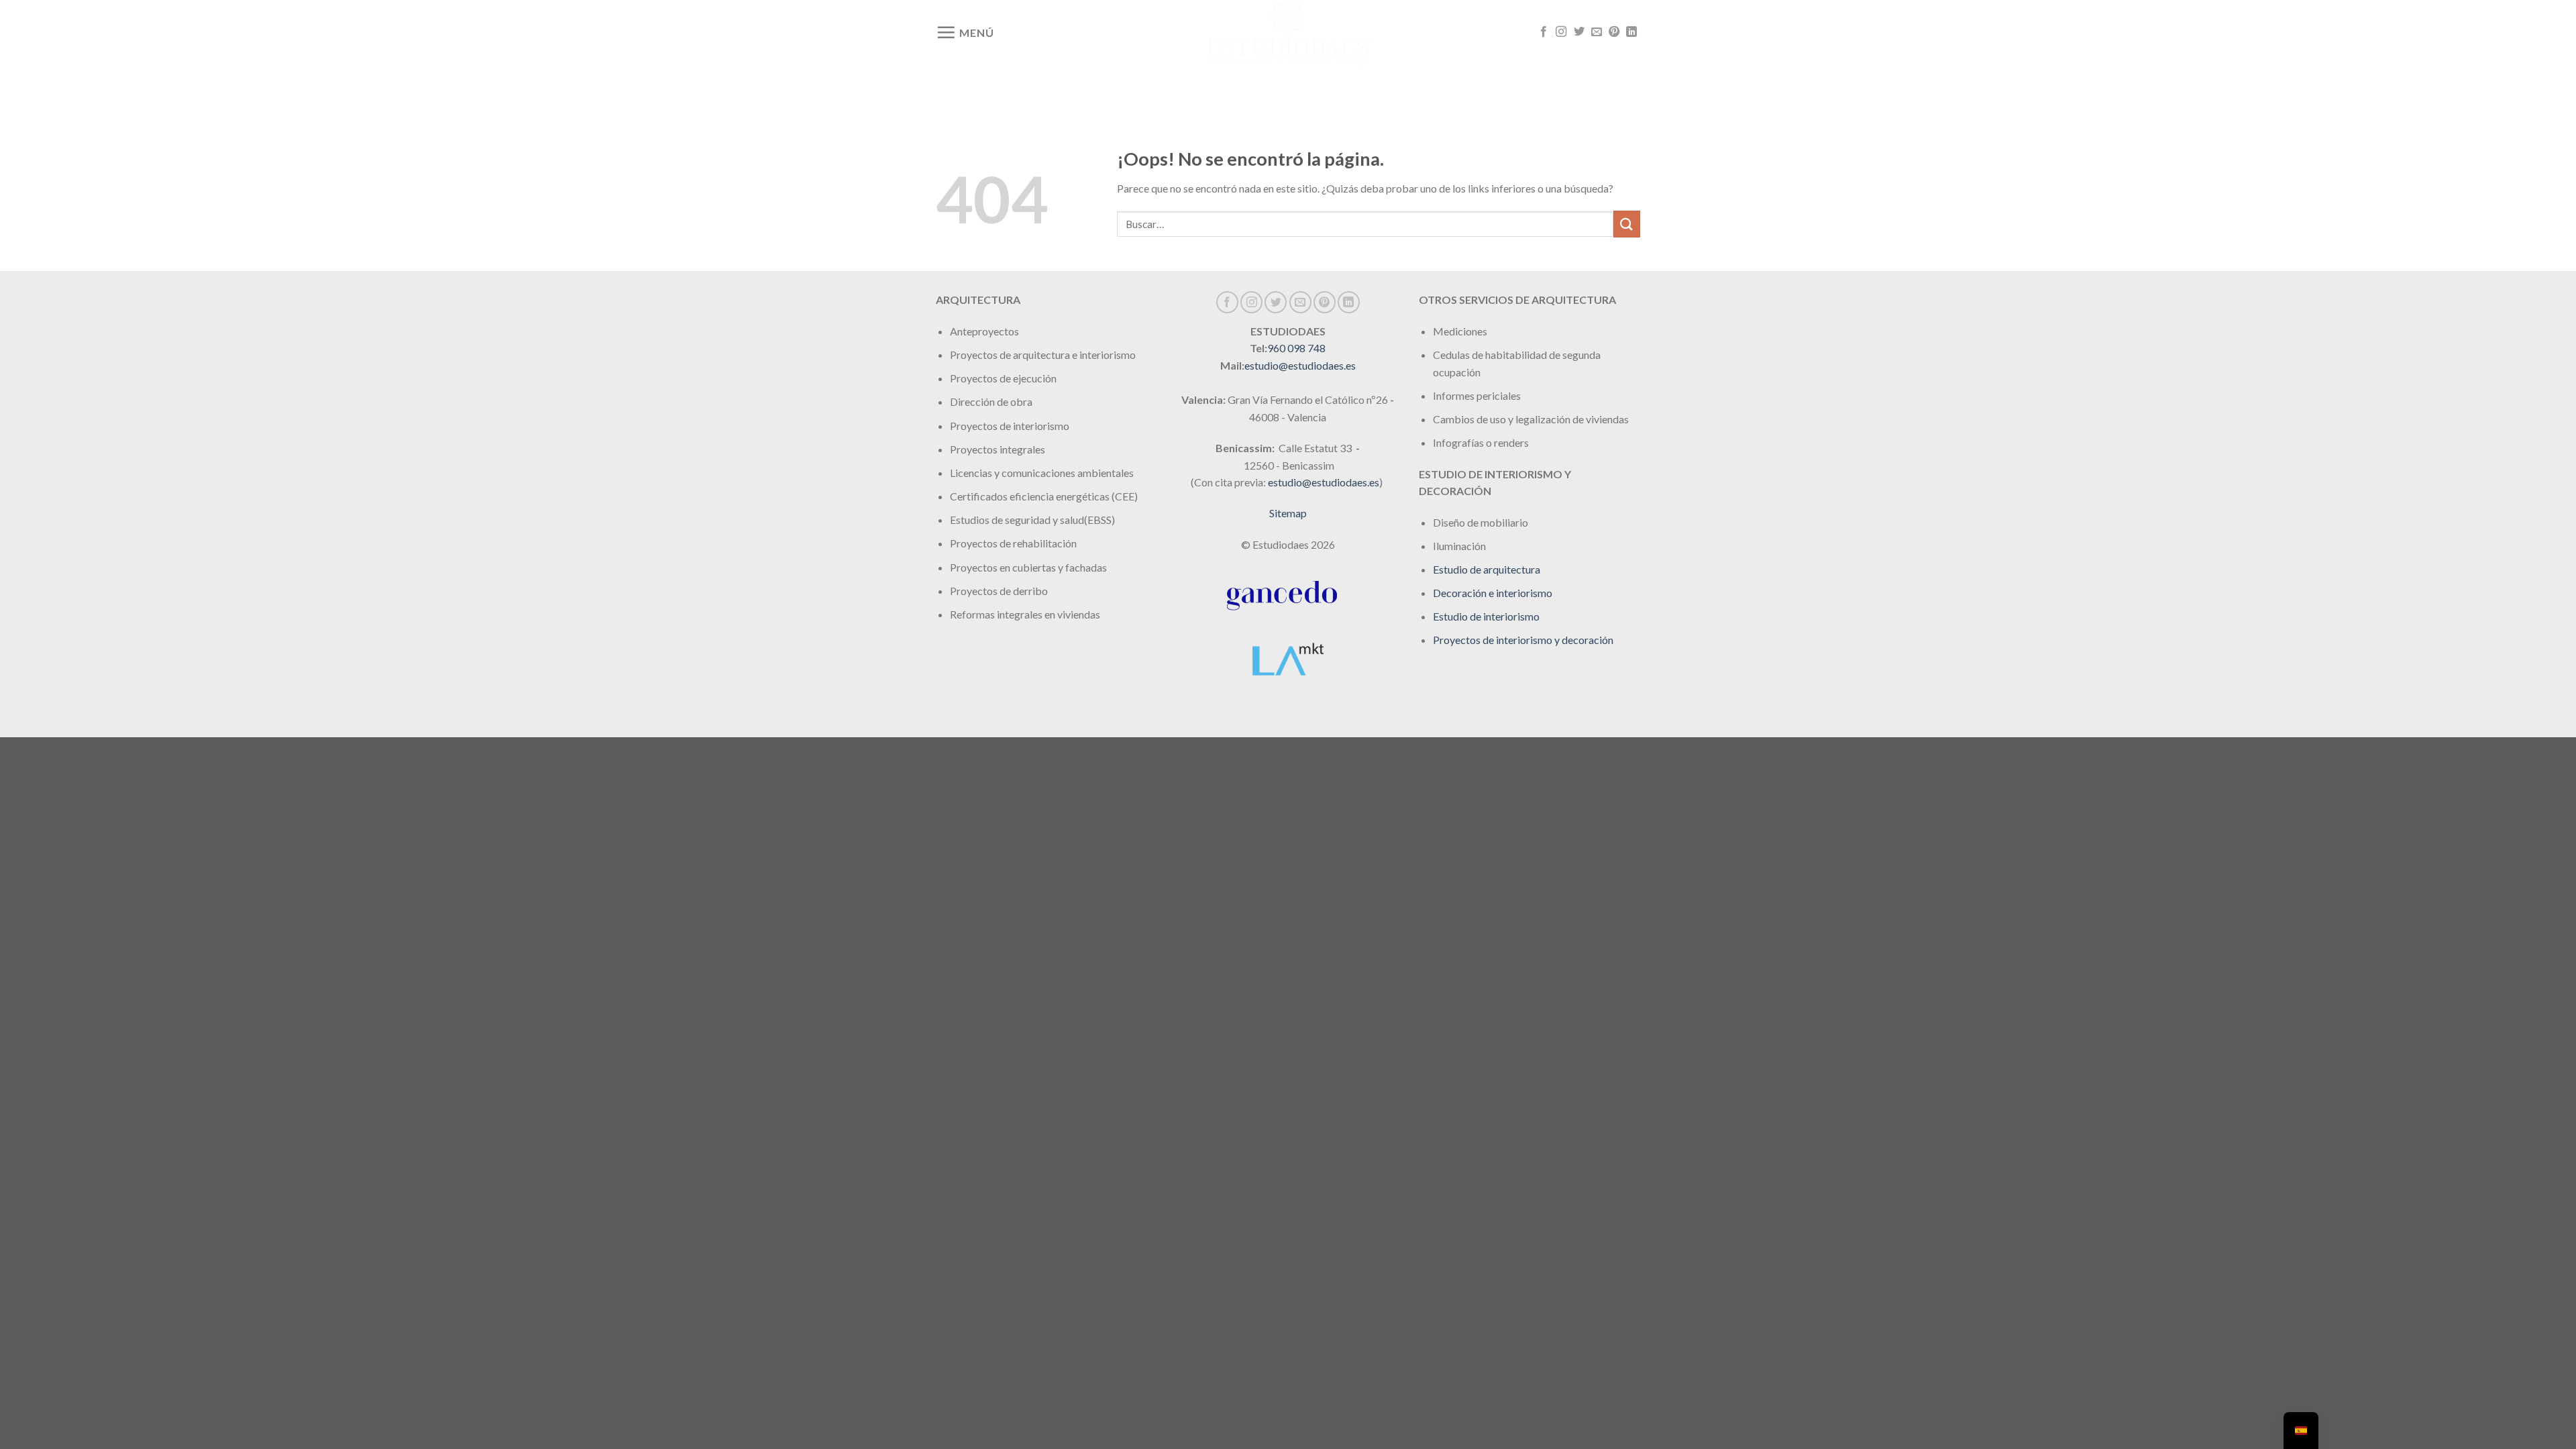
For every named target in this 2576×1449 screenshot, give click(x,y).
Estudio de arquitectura (1487, 569)
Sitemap (1288, 513)
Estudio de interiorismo (1486, 616)
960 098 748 (1296, 348)
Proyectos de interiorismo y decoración (1523, 640)
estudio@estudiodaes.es (1300, 365)
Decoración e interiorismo (1493, 593)
